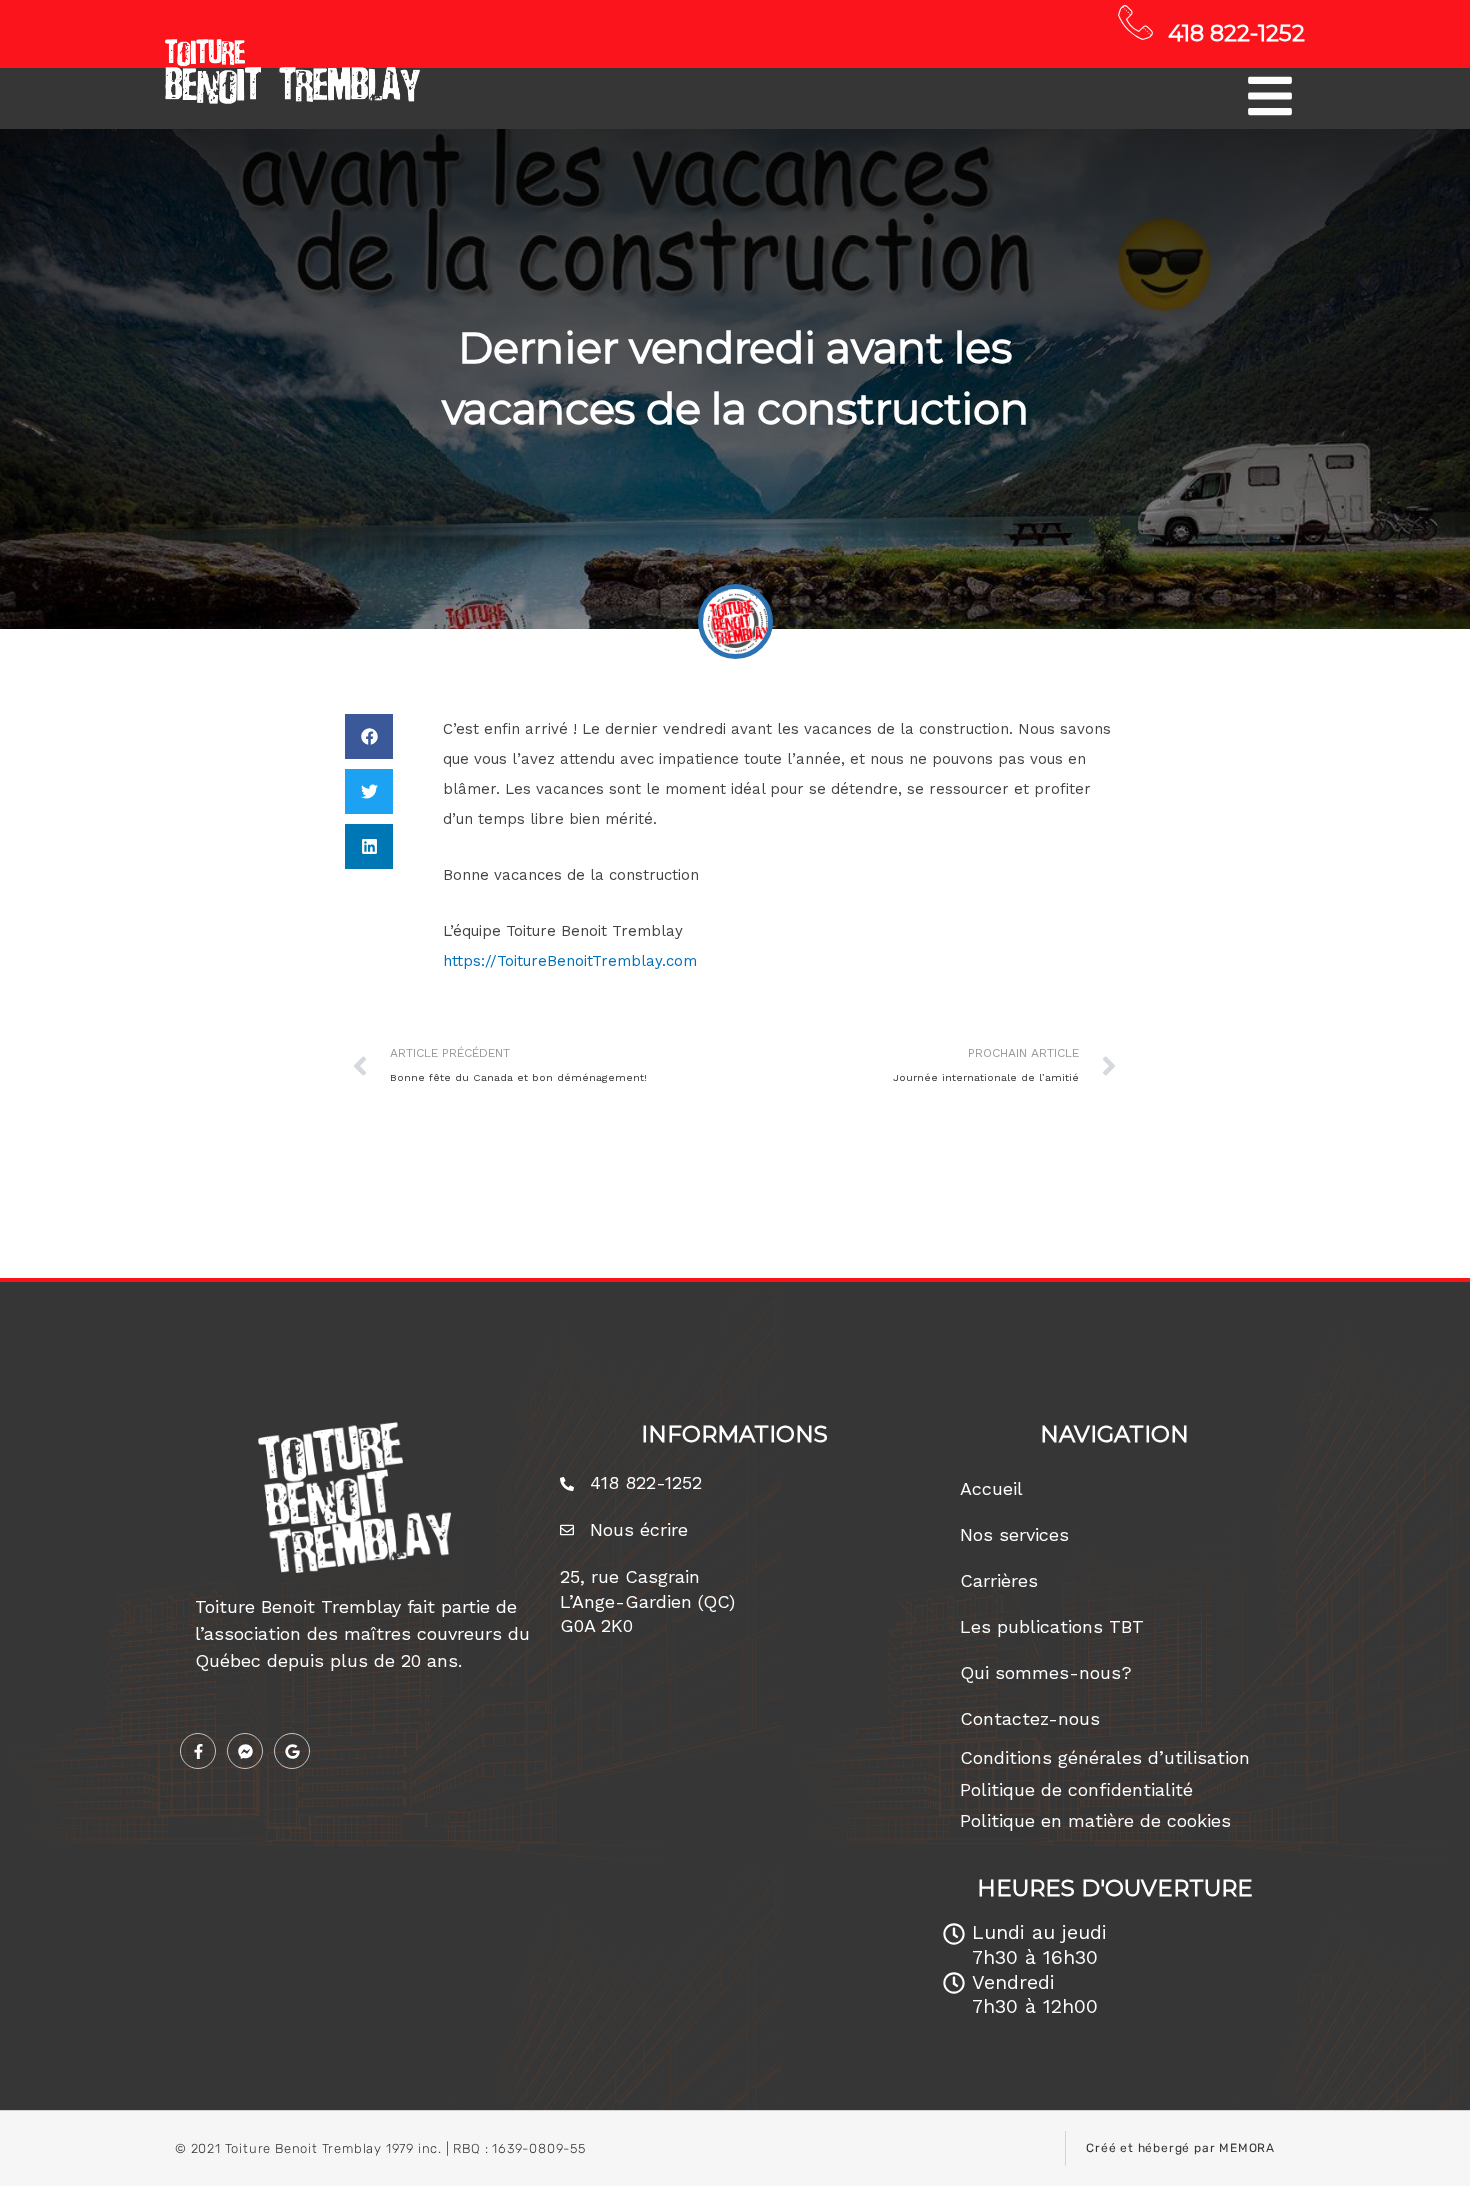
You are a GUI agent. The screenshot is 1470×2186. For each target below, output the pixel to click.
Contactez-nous (1030, 1718)
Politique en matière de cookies (1095, 1820)
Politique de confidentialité (1076, 1789)
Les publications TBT (1052, 1626)
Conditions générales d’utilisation (1105, 1757)
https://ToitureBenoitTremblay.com (570, 961)
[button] (369, 736)
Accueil (991, 1488)
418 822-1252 (1236, 33)
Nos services (1014, 1534)
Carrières (999, 1580)
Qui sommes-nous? (1046, 1672)
